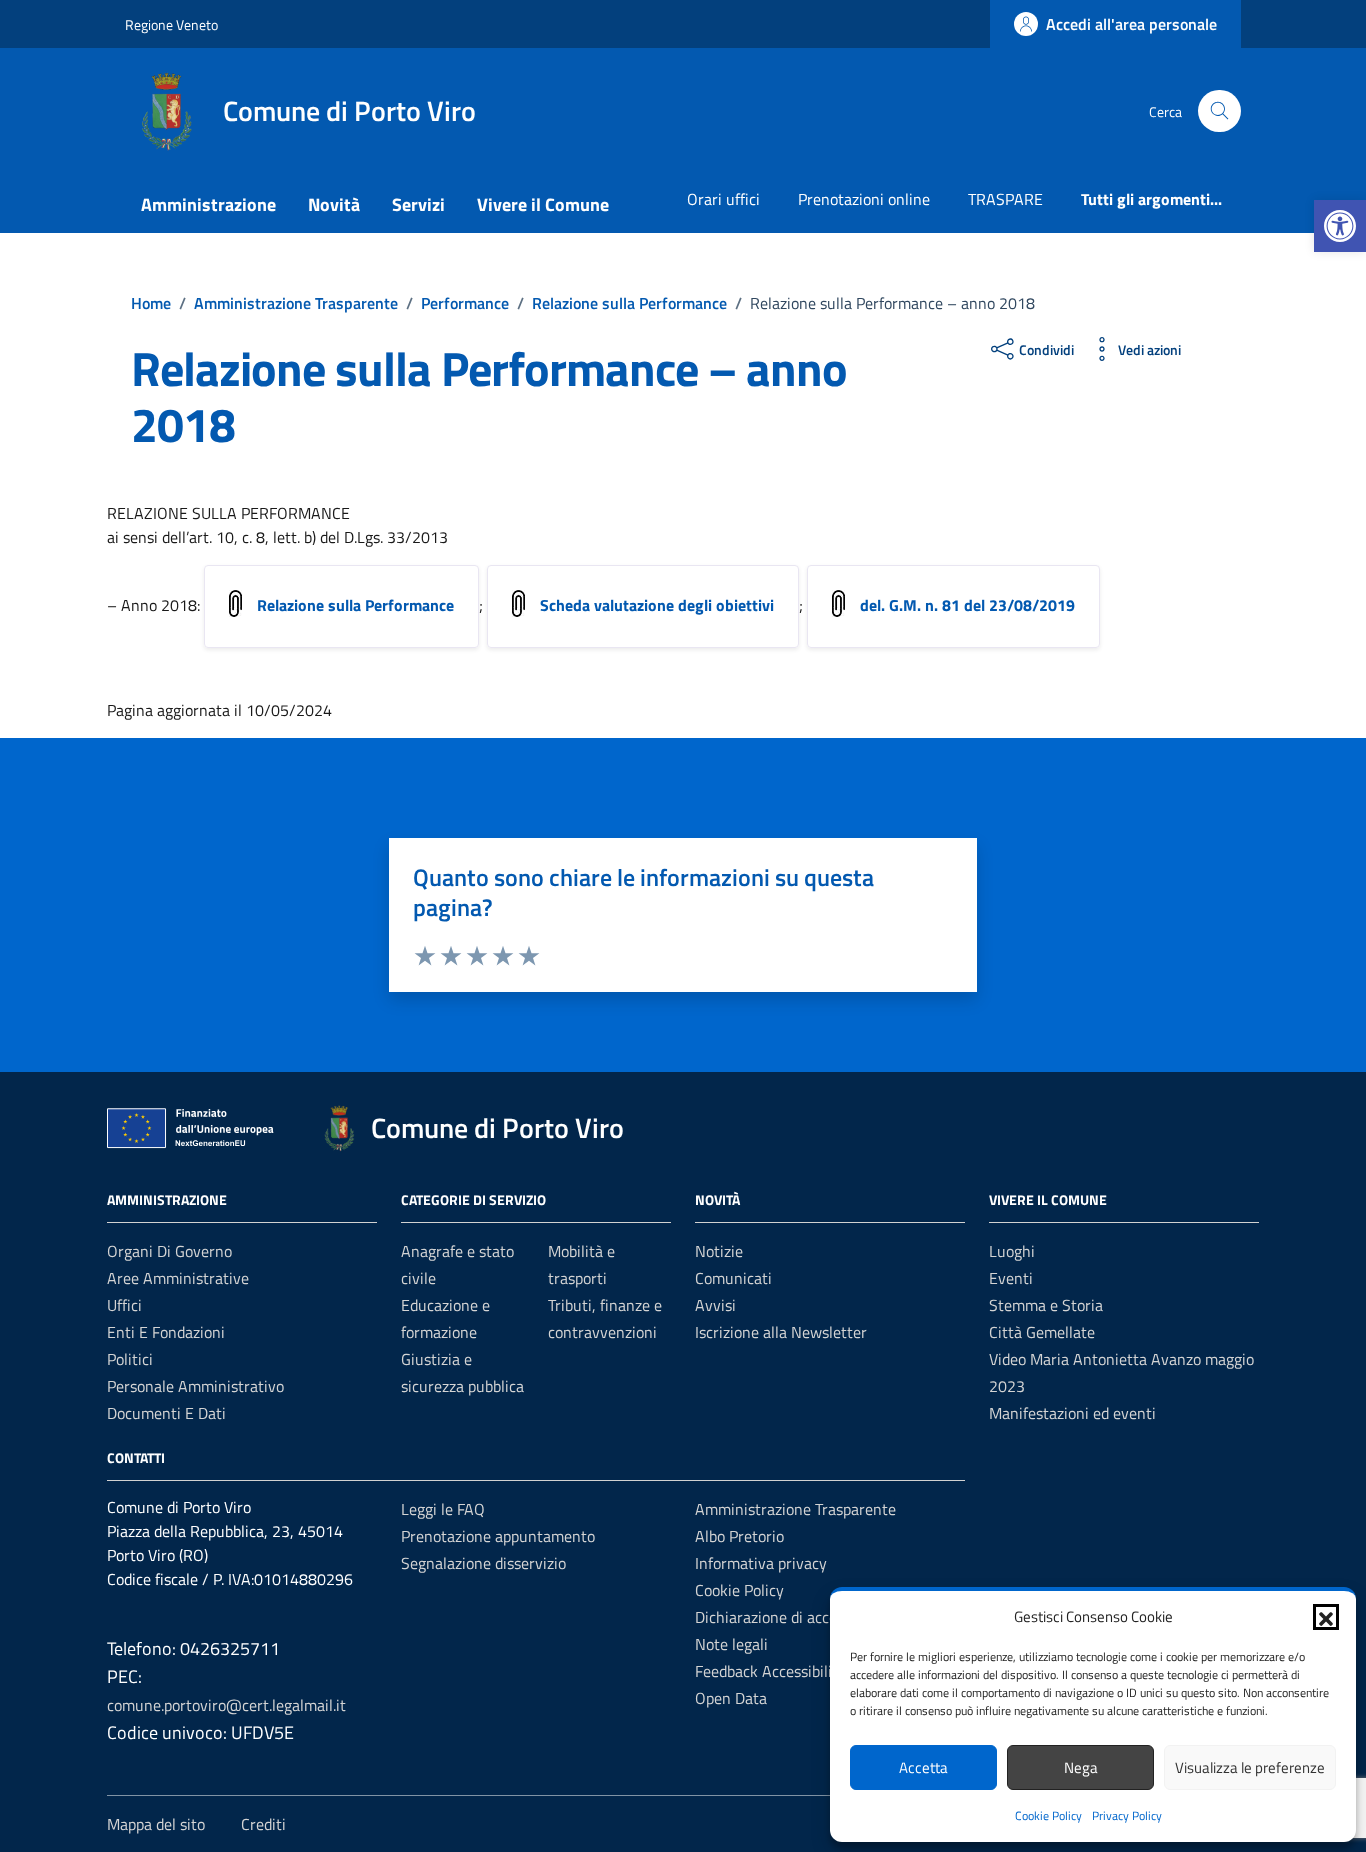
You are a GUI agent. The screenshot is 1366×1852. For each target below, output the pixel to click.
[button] (1326, 1617)
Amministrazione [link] (208, 204)
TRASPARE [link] (1005, 199)
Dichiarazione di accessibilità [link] (792, 1617)
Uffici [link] (124, 1305)
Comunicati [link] (733, 1278)
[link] (1340, 226)
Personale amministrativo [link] (195, 1386)
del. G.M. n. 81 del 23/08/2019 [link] (967, 605)
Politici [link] (130, 1359)
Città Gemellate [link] (1042, 1332)
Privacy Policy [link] (1127, 1815)
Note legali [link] (731, 1644)
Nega (1081, 1767)
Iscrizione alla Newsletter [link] (781, 1332)
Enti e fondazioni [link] (166, 1332)
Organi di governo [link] (169, 1251)
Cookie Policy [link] (1048, 1815)
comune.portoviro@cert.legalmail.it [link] (226, 1705)
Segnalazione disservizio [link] (483, 1563)
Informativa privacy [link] (761, 1563)
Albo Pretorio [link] (739, 1536)
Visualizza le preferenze (1250, 1767)
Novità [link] (334, 204)
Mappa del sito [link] (156, 1824)
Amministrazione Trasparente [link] (795, 1509)
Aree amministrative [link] (178, 1278)
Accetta (923, 1767)
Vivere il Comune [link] (543, 204)
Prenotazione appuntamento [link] (498, 1536)
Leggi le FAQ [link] (443, 1509)
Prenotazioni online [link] (864, 199)
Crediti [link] (263, 1824)
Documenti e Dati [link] (166, 1413)
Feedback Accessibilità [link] (770, 1671)
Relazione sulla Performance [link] (355, 605)
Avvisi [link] (715, 1305)
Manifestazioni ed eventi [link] (1072, 1413)
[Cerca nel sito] (1219, 111)
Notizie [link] (719, 1251)
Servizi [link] (418, 204)
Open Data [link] (731, 1698)
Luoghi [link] (1012, 1251)
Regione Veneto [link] (171, 24)
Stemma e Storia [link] (1046, 1305)
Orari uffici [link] (723, 199)
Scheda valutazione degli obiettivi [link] (657, 605)
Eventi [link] (1011, 1278)
